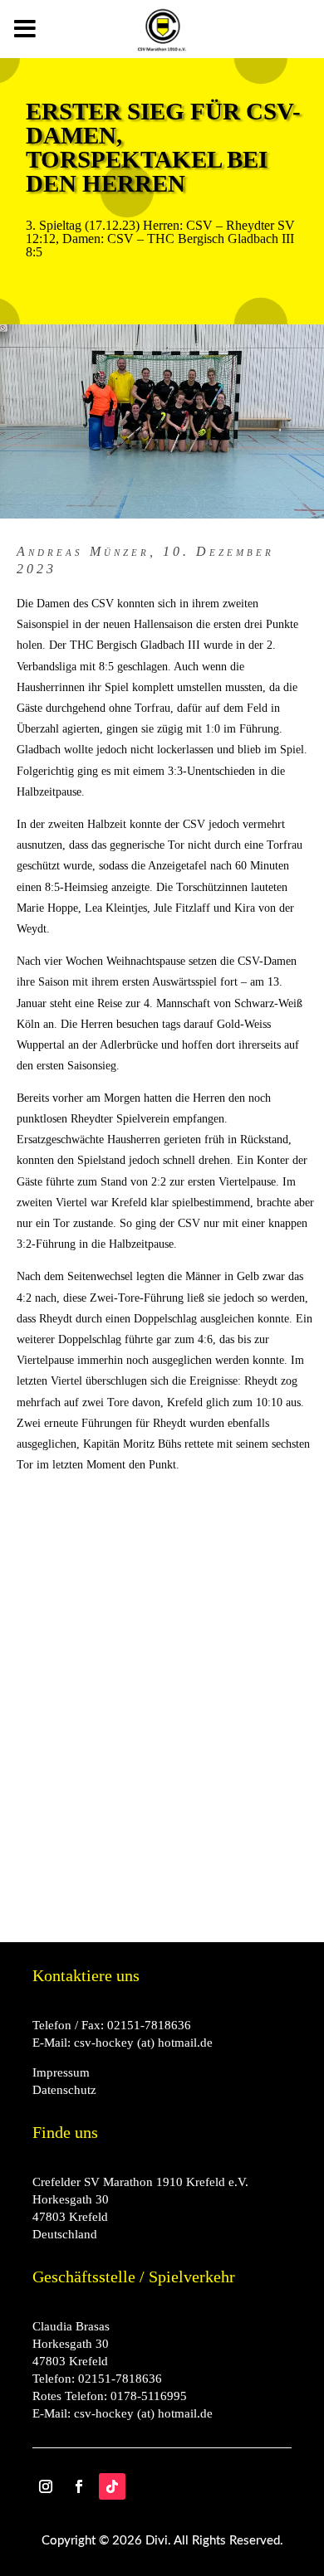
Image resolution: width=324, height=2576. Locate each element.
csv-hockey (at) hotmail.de (143, 2043)
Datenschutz (64, 2090)
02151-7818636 (149, 2025)
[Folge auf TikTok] (112, 2486)
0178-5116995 (149, 2396)
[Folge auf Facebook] (79, 2486)
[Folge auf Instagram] (46, 2486)
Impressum (61, 2072)
